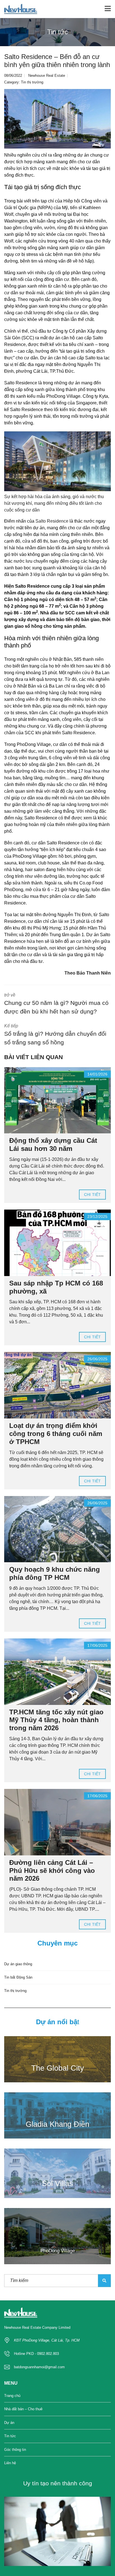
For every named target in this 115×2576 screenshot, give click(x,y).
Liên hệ (10, 2463)
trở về (56, 1004)
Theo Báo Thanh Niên (88, 973)
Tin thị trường (32, 82)
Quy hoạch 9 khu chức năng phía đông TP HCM (55, 1573)
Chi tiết (92, 1195)
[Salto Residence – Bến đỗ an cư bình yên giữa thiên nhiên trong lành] (57, 119)
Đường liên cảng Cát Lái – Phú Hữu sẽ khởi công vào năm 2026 (52, 1871)
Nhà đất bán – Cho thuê (23, 2409)
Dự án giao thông (18, 1964)
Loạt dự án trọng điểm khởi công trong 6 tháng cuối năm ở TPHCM (56, 1434)
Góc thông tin (15, 2450)
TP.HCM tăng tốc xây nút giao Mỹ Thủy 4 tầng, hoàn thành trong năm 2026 (56, 1720)
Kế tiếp (55, 1035)
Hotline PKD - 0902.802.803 (36, 2354)
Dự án (9, 2423)
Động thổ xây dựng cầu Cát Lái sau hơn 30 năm (53, 1144)
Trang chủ (12, 2396)
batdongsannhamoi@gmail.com (39, 2367)
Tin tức (10, 2436)
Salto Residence (52, 521)
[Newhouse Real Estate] (19, 9)
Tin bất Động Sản (18, 1977)
